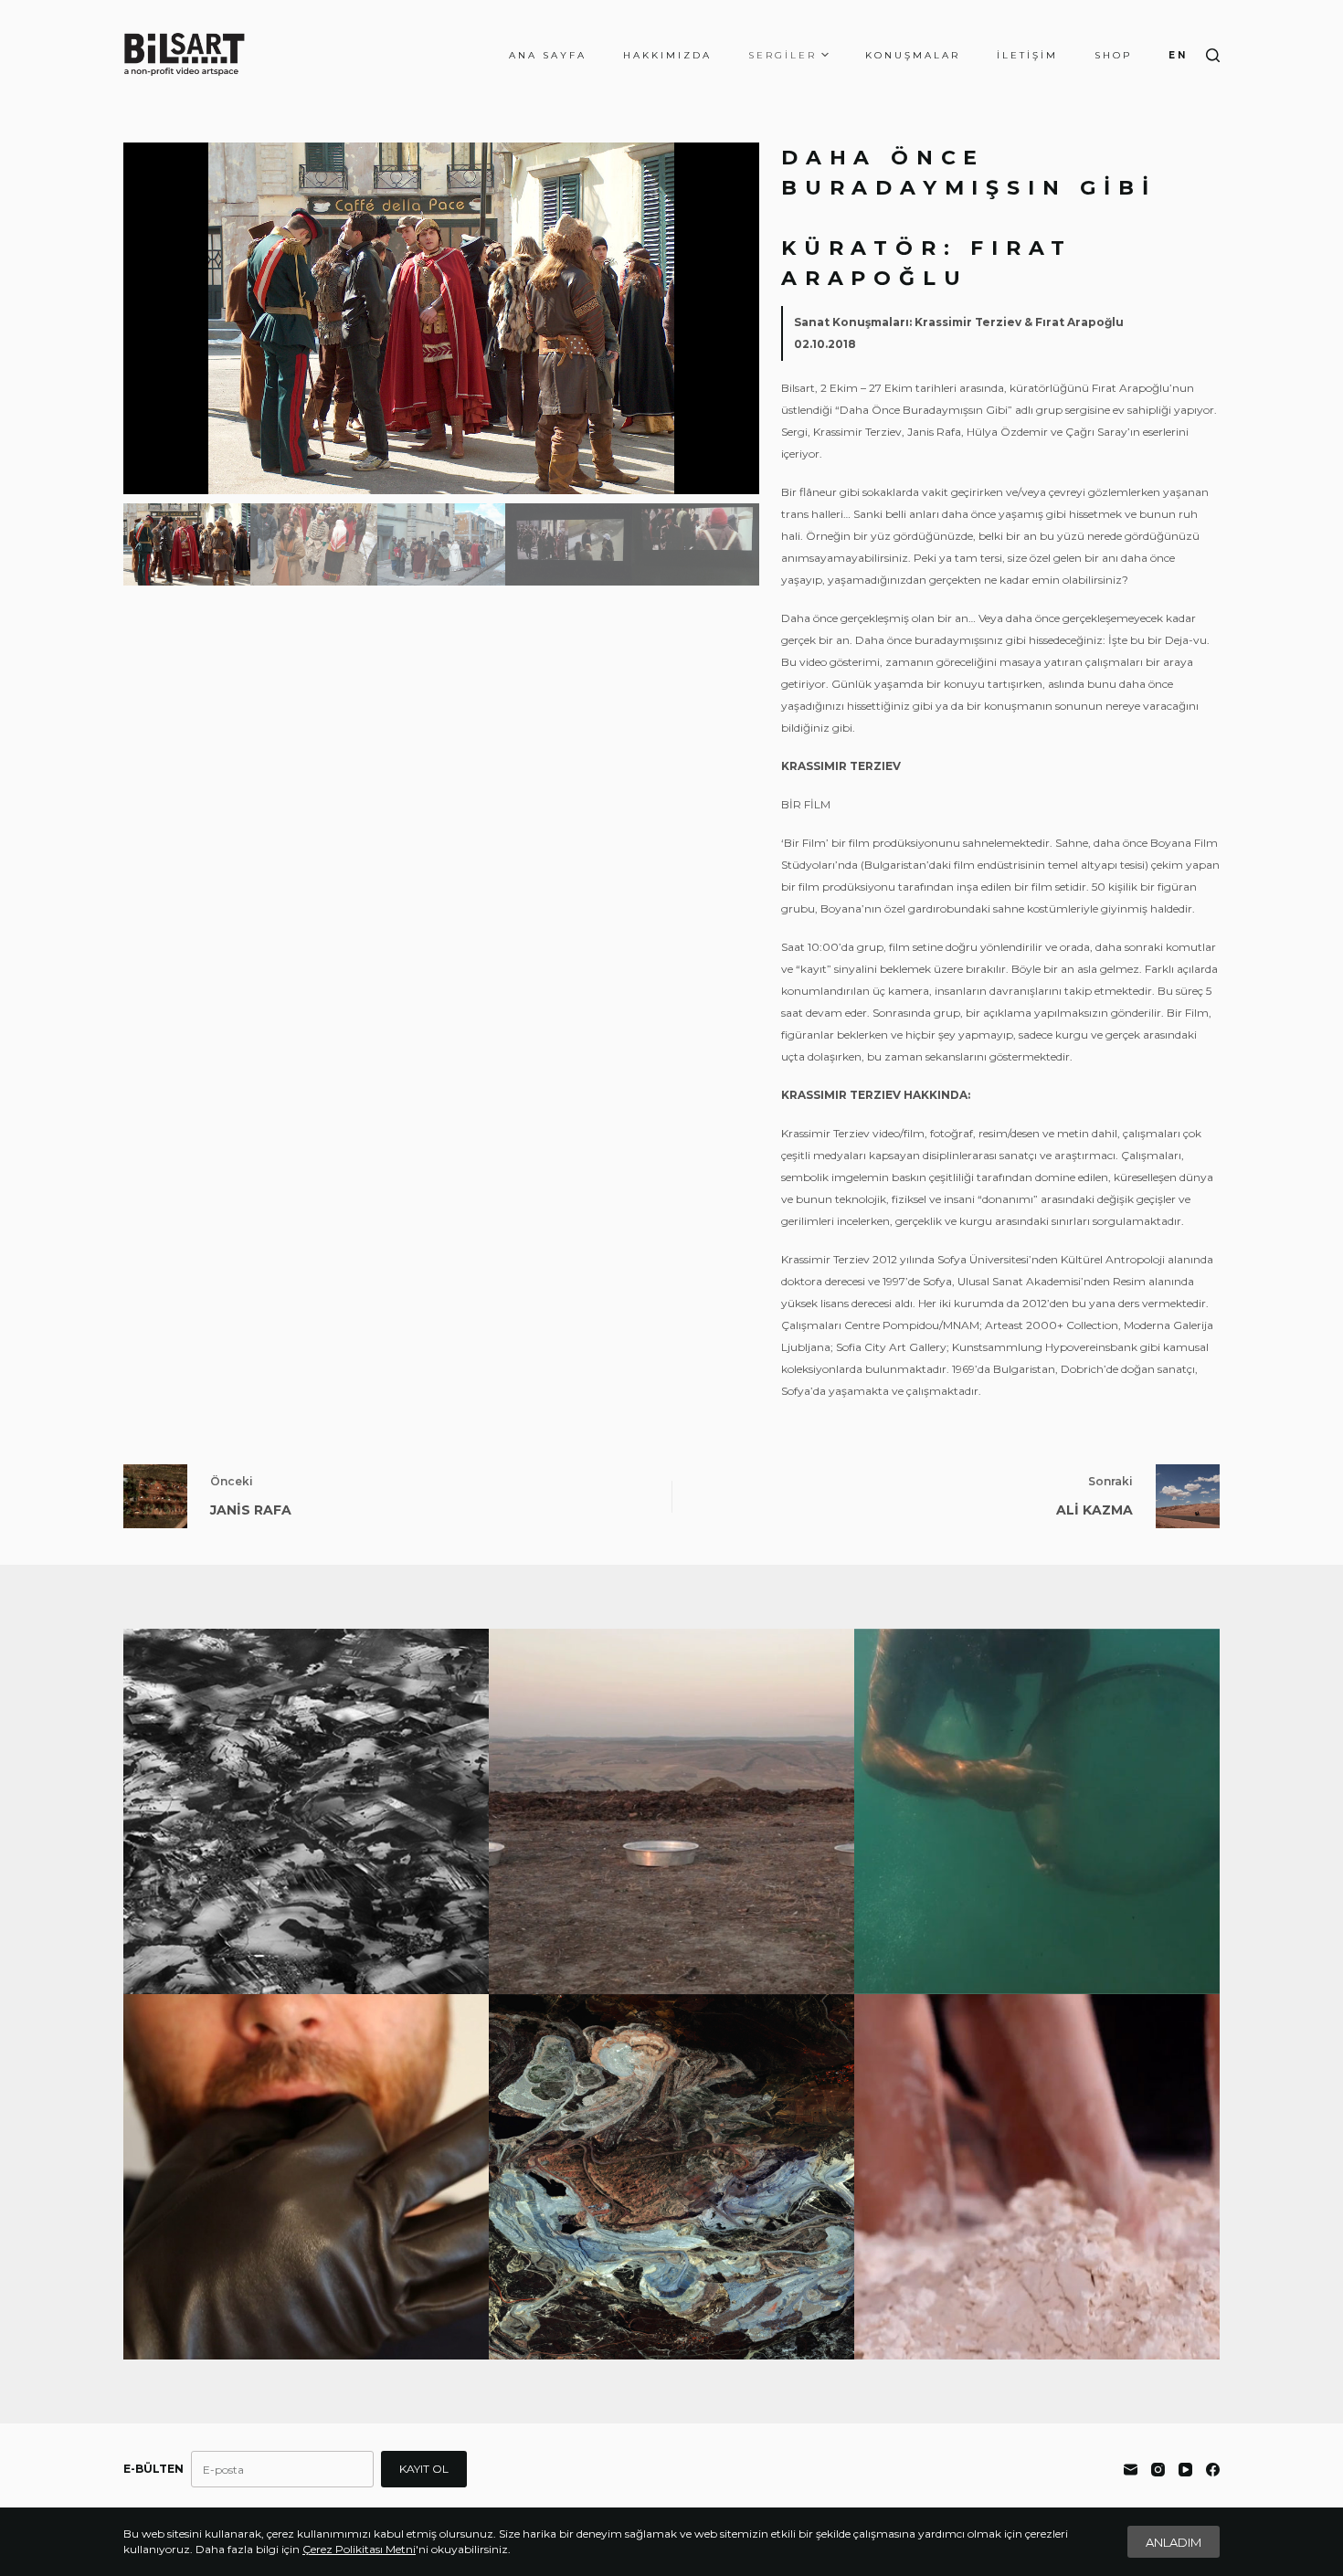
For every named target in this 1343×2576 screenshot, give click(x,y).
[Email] (1131, 2470)
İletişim (1027, 55)
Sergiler (783, 55)
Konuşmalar (913, 55)
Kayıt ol (424, 2469)
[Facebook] (1213, 2470)
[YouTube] (1185, 2470)
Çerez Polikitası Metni (359, 2549)
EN (1178, 55)
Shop (1113, 55)
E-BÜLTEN (153, 2469)
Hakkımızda (667, 55)
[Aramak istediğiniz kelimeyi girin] (1213, 55)
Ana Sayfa (548, 55)
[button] (739, 319)
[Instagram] (1158, 2470)
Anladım (1174, 2542)
